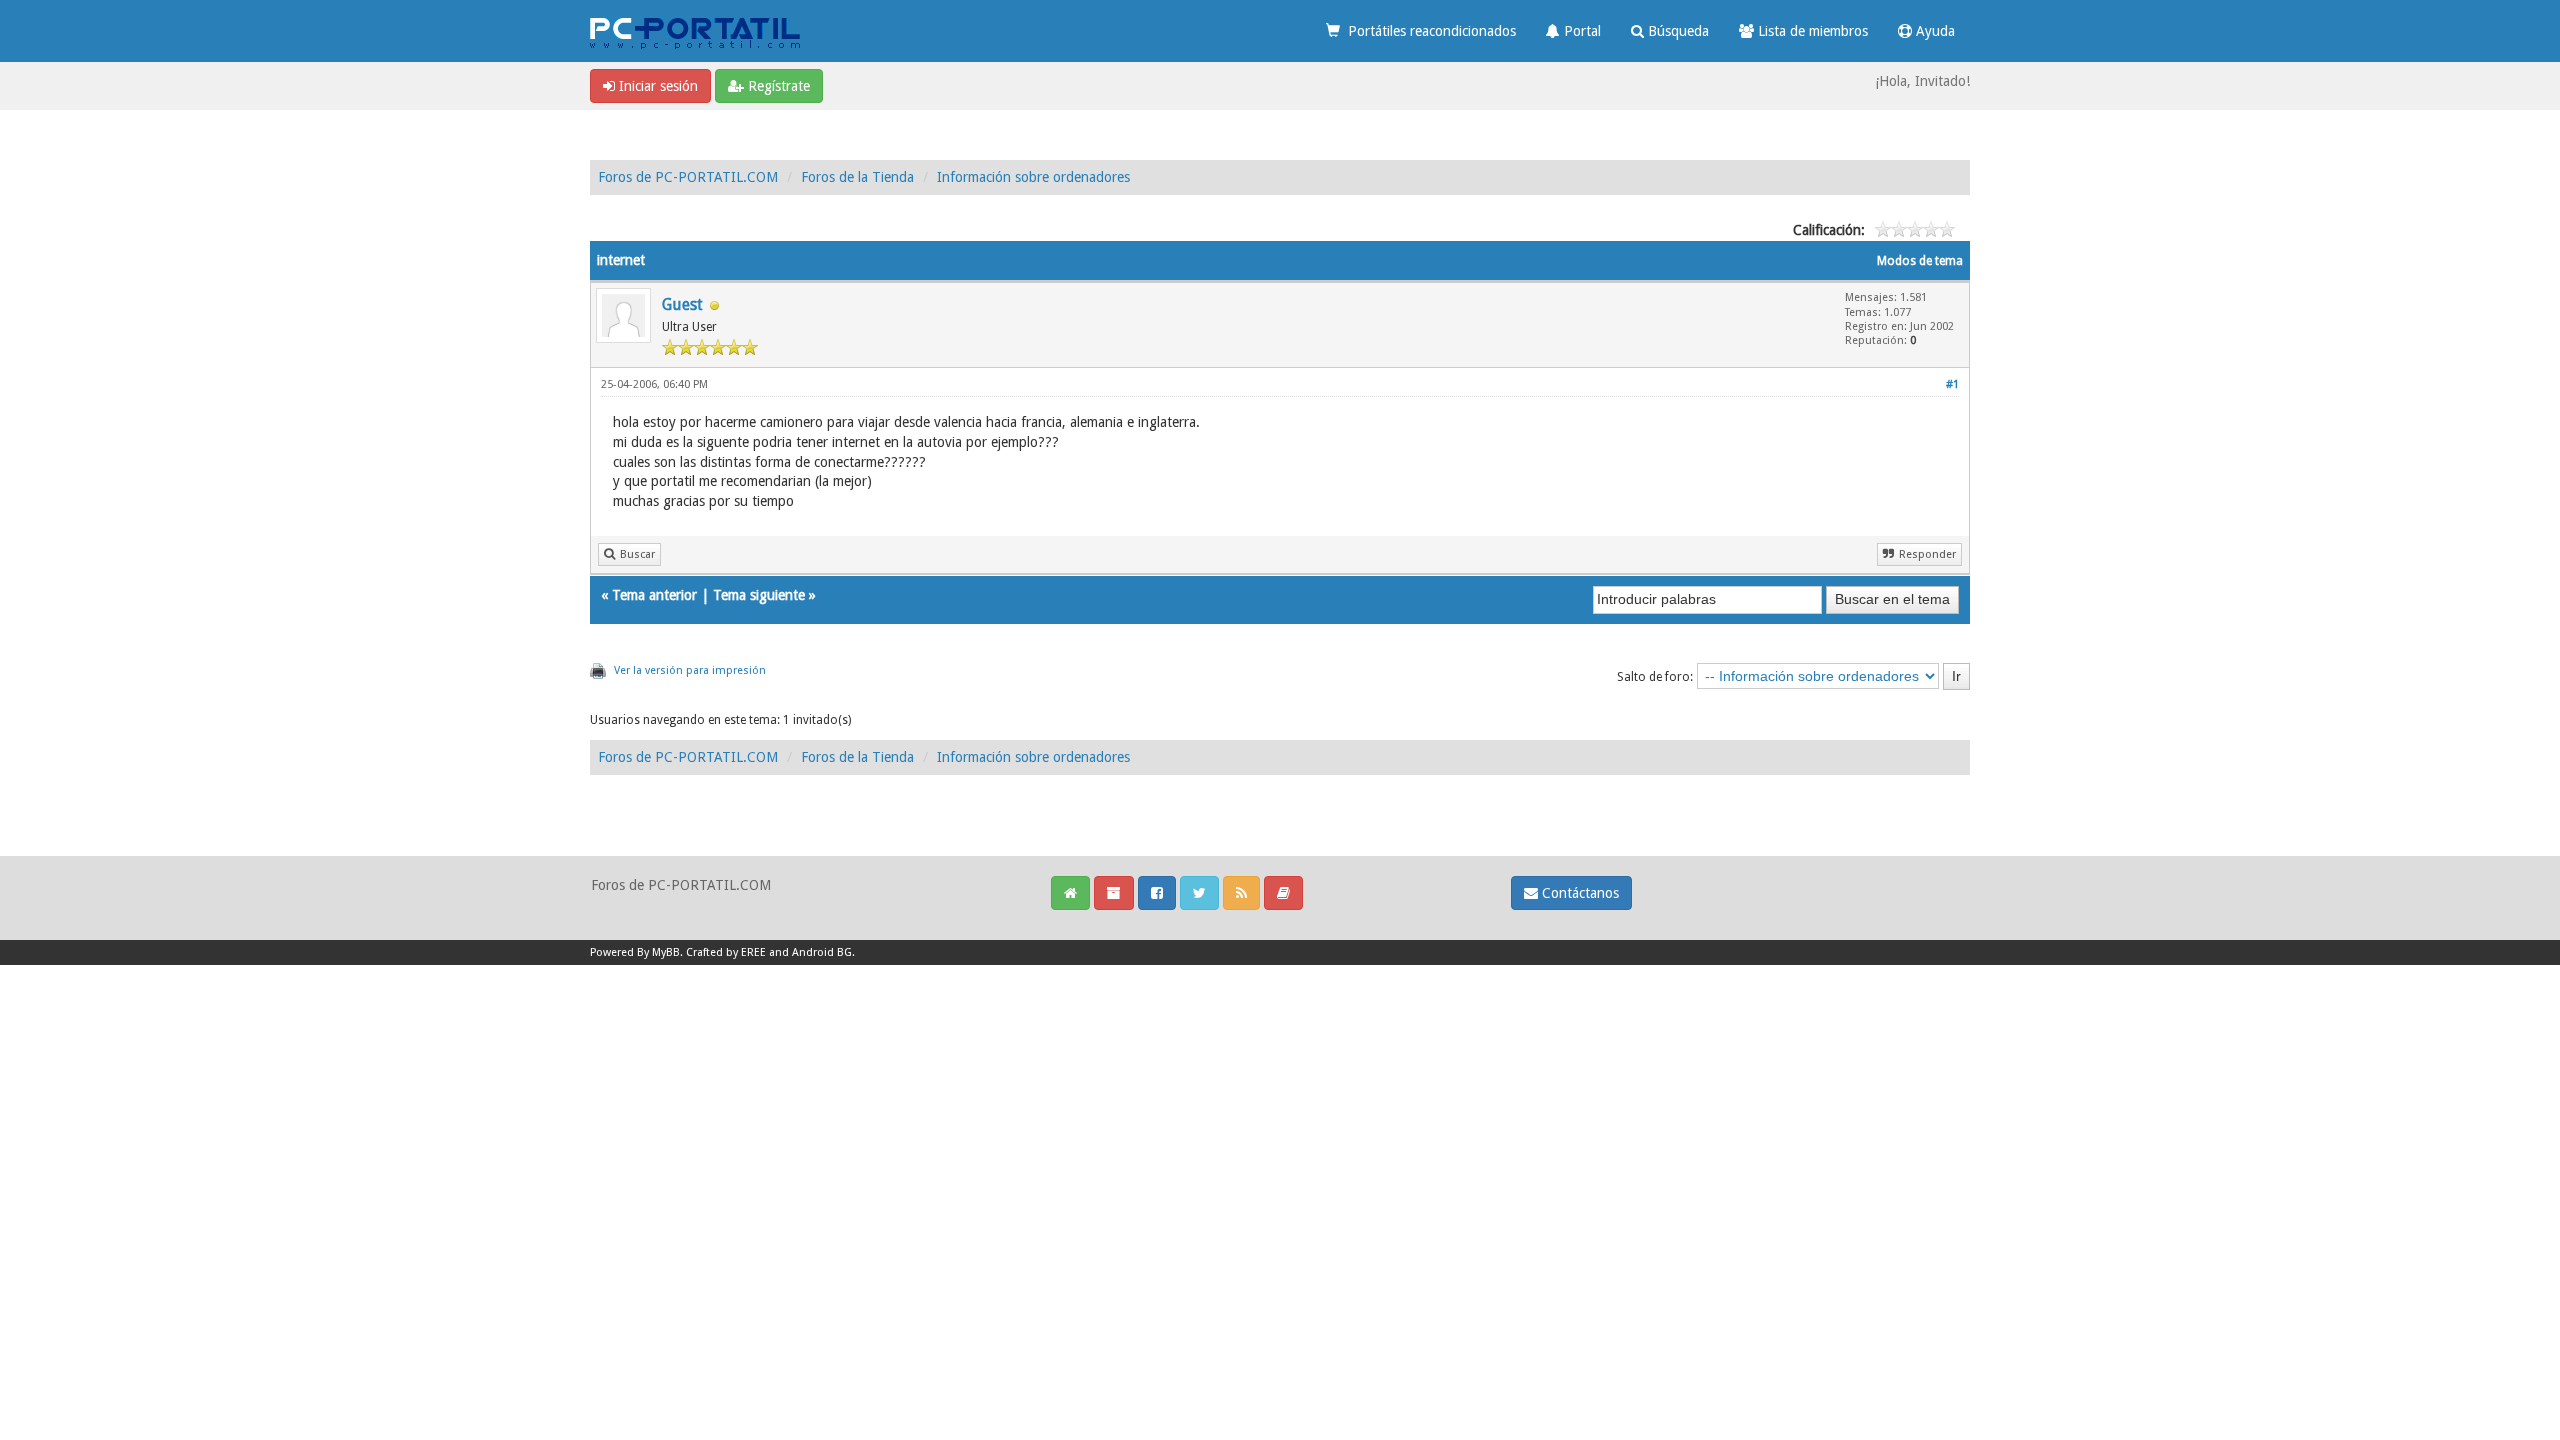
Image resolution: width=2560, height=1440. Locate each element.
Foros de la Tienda (857, 177)
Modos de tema (1920, 261)
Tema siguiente (759, 595)
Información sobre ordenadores (1033, 177)
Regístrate (777, 86)
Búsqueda (1676, 31)
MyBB (666, 952)
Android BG (822, 952)
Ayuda (1933, 31)
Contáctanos (1578, 893)
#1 (1952, 384)
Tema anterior (654, 595)
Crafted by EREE (726, 952)
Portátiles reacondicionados (1428, 31)
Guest (682, 304)
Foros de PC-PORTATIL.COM (688, 177)
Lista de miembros (1811, 31)
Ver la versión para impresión (690, 670)
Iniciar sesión (656, 86)
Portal (1580, 31)
